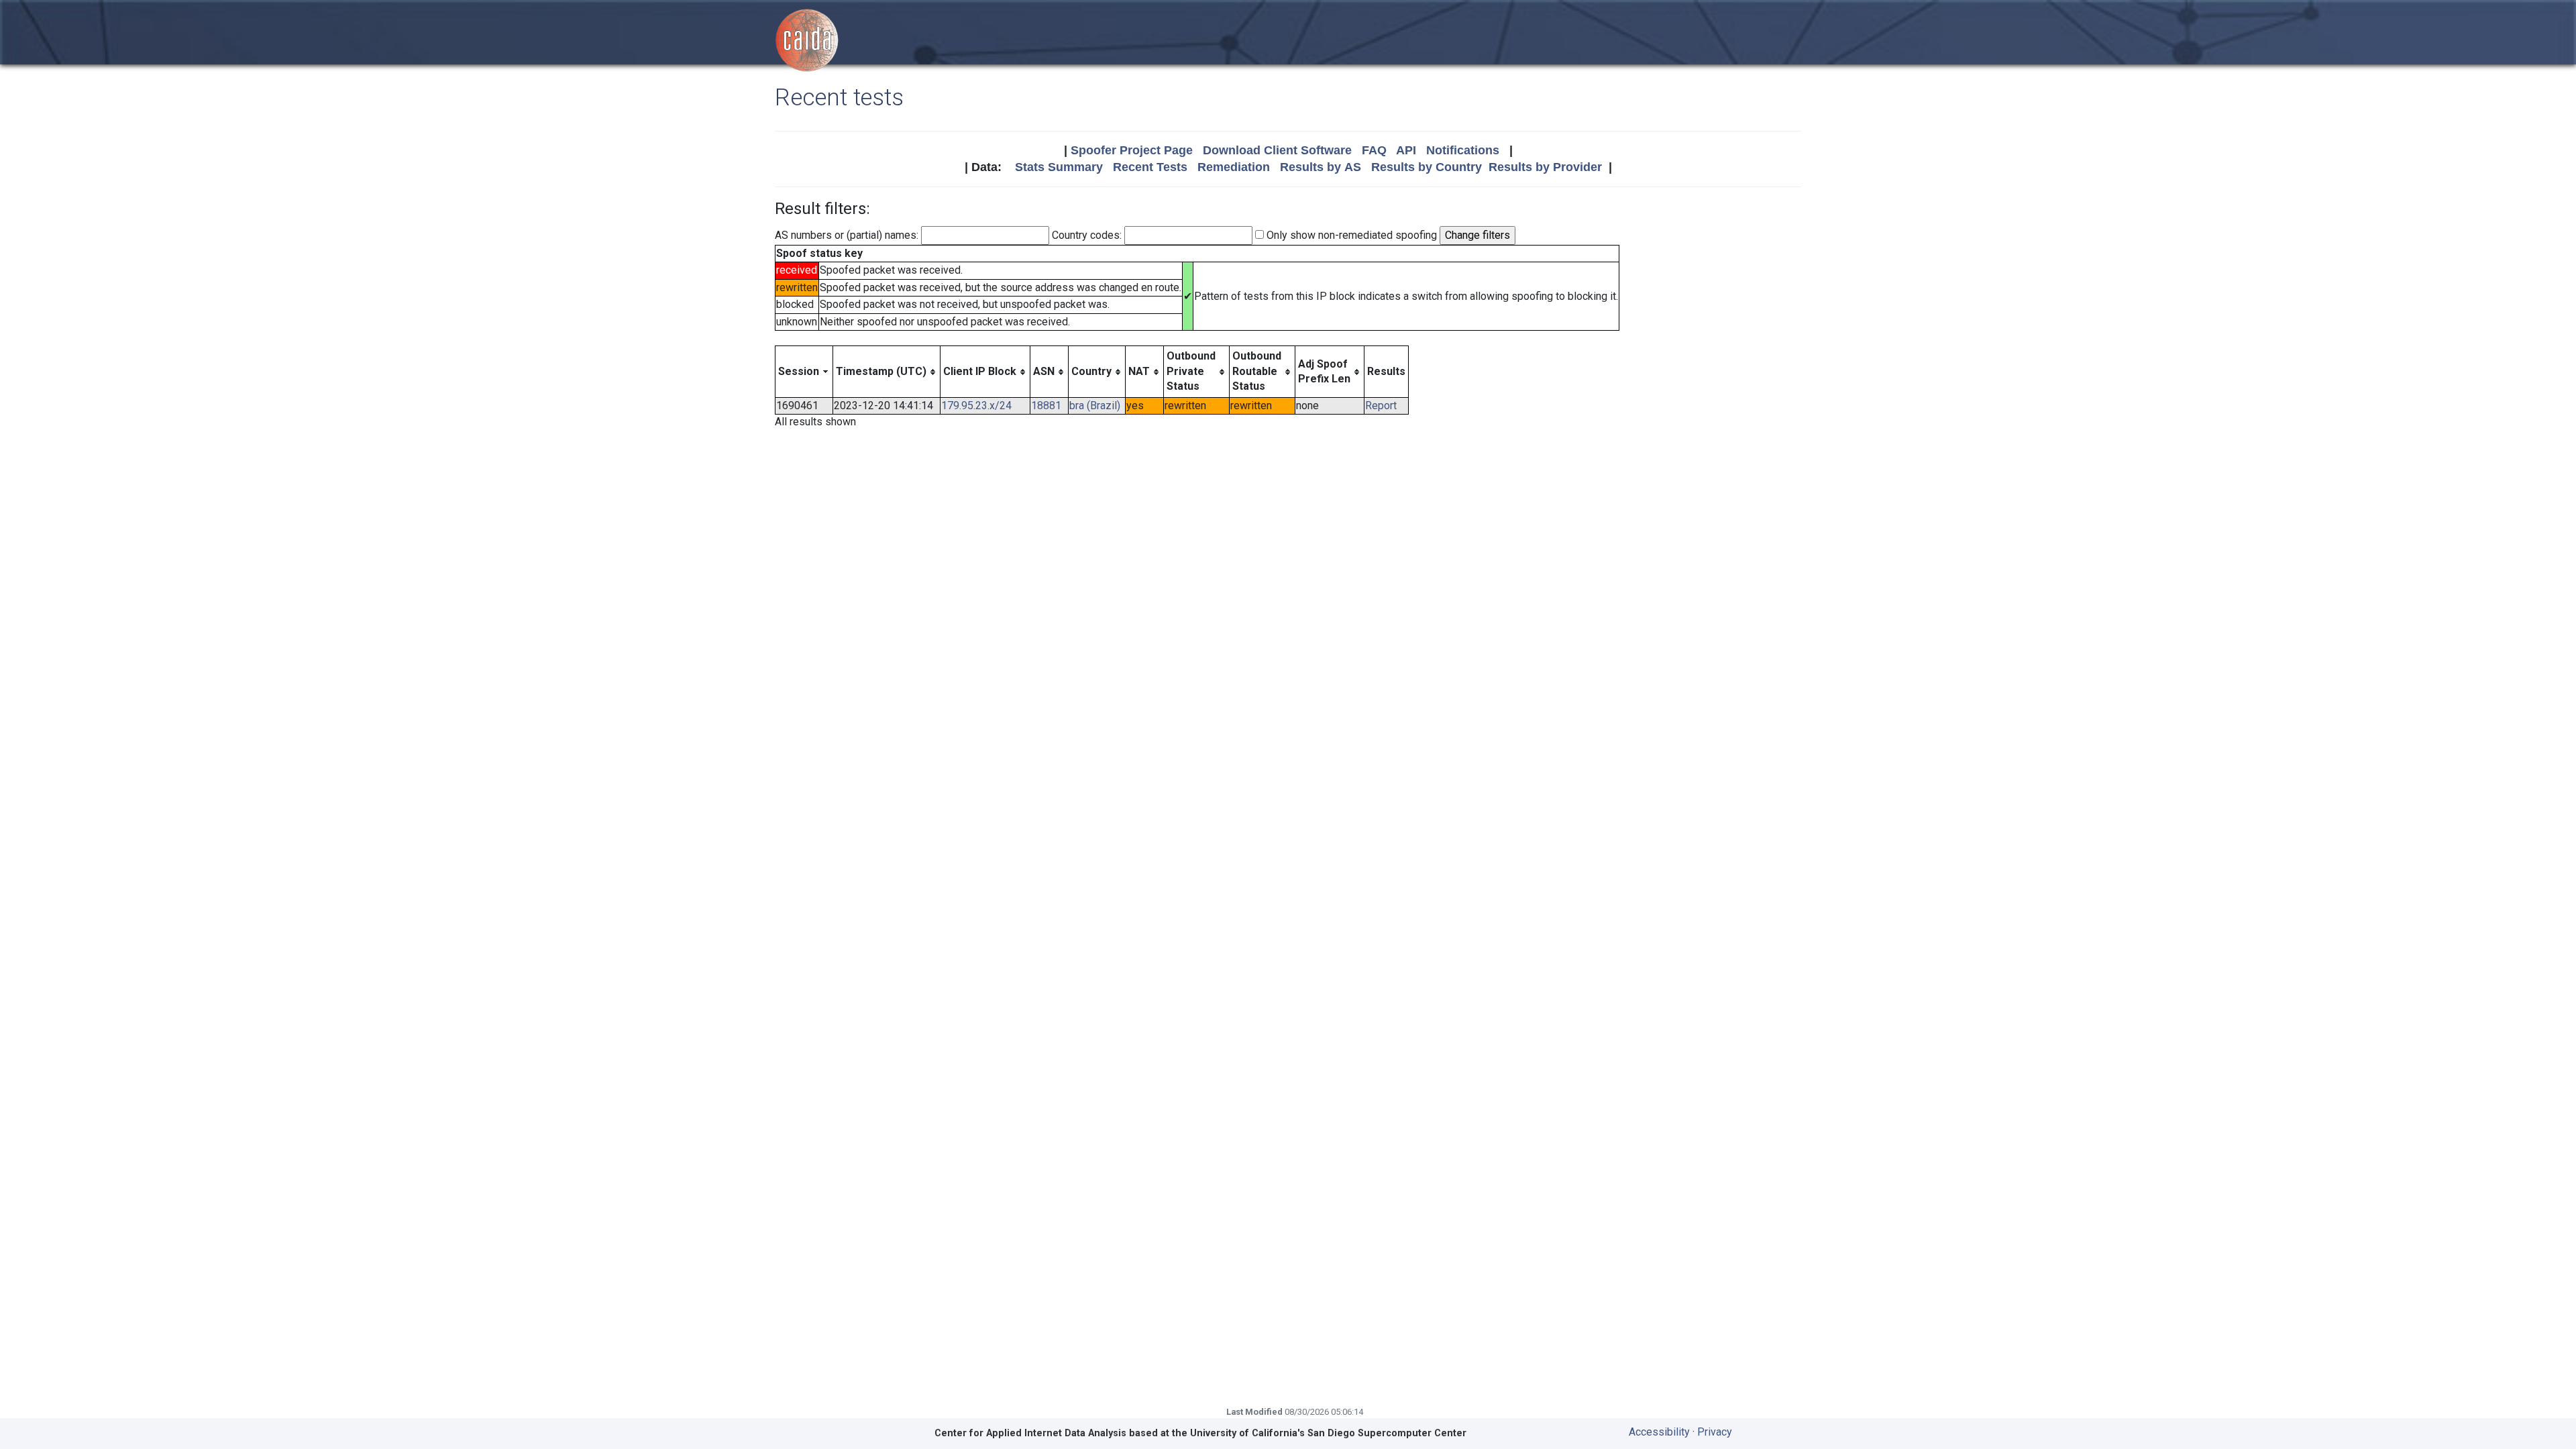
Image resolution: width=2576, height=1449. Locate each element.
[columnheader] (804, 372)
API (1406, 150)
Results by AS (1321, 167)
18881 (1046, 406)
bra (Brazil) (1095, 406)
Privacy (1715, 1432)
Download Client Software (1277, 150)
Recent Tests (1150, 167)
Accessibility (1659, 1432)
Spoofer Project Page (1132, 150)
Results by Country (1427, 167)
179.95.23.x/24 (976, 406)
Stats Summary (1059, 167)
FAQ (1374, 150)
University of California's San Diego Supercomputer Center (1328, 1433)
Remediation (1234, 167)
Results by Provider (1545, 167)
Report (1381, 406)
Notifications (1463, 150)
